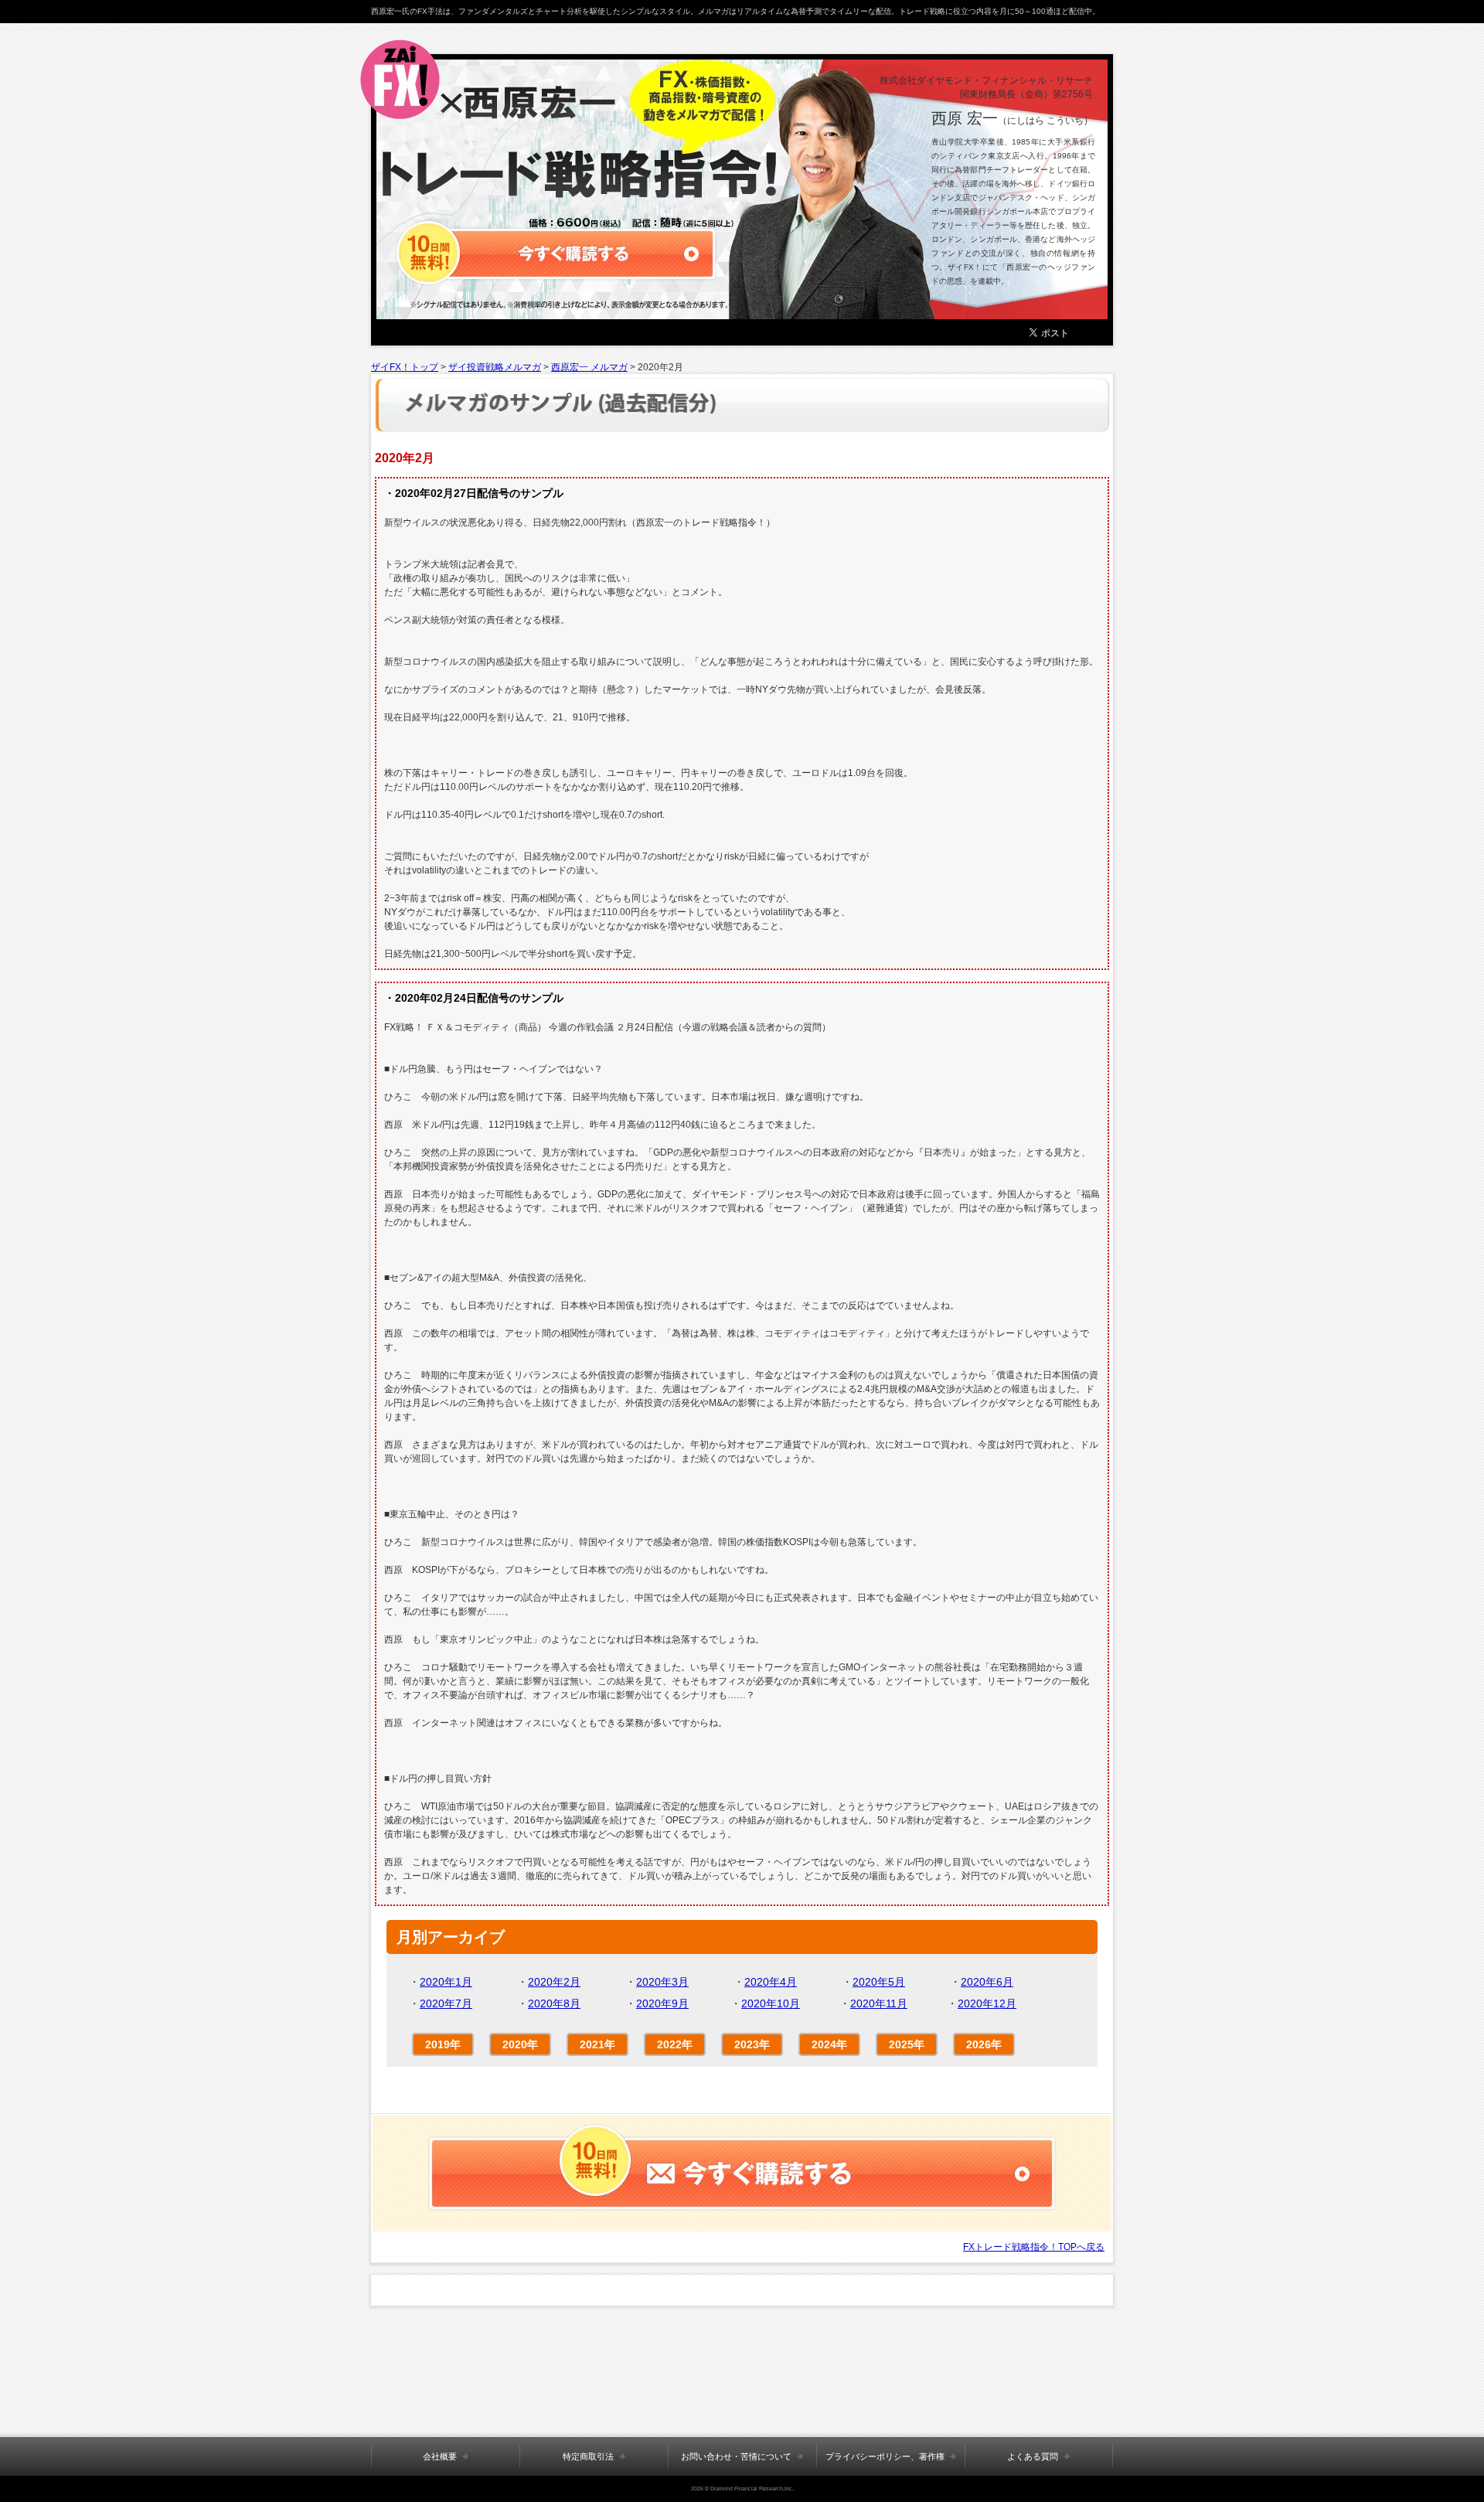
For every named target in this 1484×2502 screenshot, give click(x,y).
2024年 (829, 2044)
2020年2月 (554, 1982)
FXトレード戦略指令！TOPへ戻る (1034, 2247)
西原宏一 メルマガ (589, 367)
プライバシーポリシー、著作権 (885, 2456)
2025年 (907, 2044)
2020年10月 (771, 2003)
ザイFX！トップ (405, 367)
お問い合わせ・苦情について (736, 2456)
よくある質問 (1033, 2456)
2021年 (597, 2044)
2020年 (520, 2044)
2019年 (443, 2044)
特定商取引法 (588, 2456)
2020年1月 (446, 1982)
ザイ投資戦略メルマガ (495, 367)
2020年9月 (662, 2003)
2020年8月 (554, 2003)
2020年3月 (662, 1982)
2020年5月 (879, 1982)
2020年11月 (879, 2003)
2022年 (675, 2044)
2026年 (984, 2044)
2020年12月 (987, 2003)
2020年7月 (446, 2003)
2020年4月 (771, 1982)
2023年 (752, 2044)
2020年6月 (987, 1982)
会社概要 (440, 2456)
